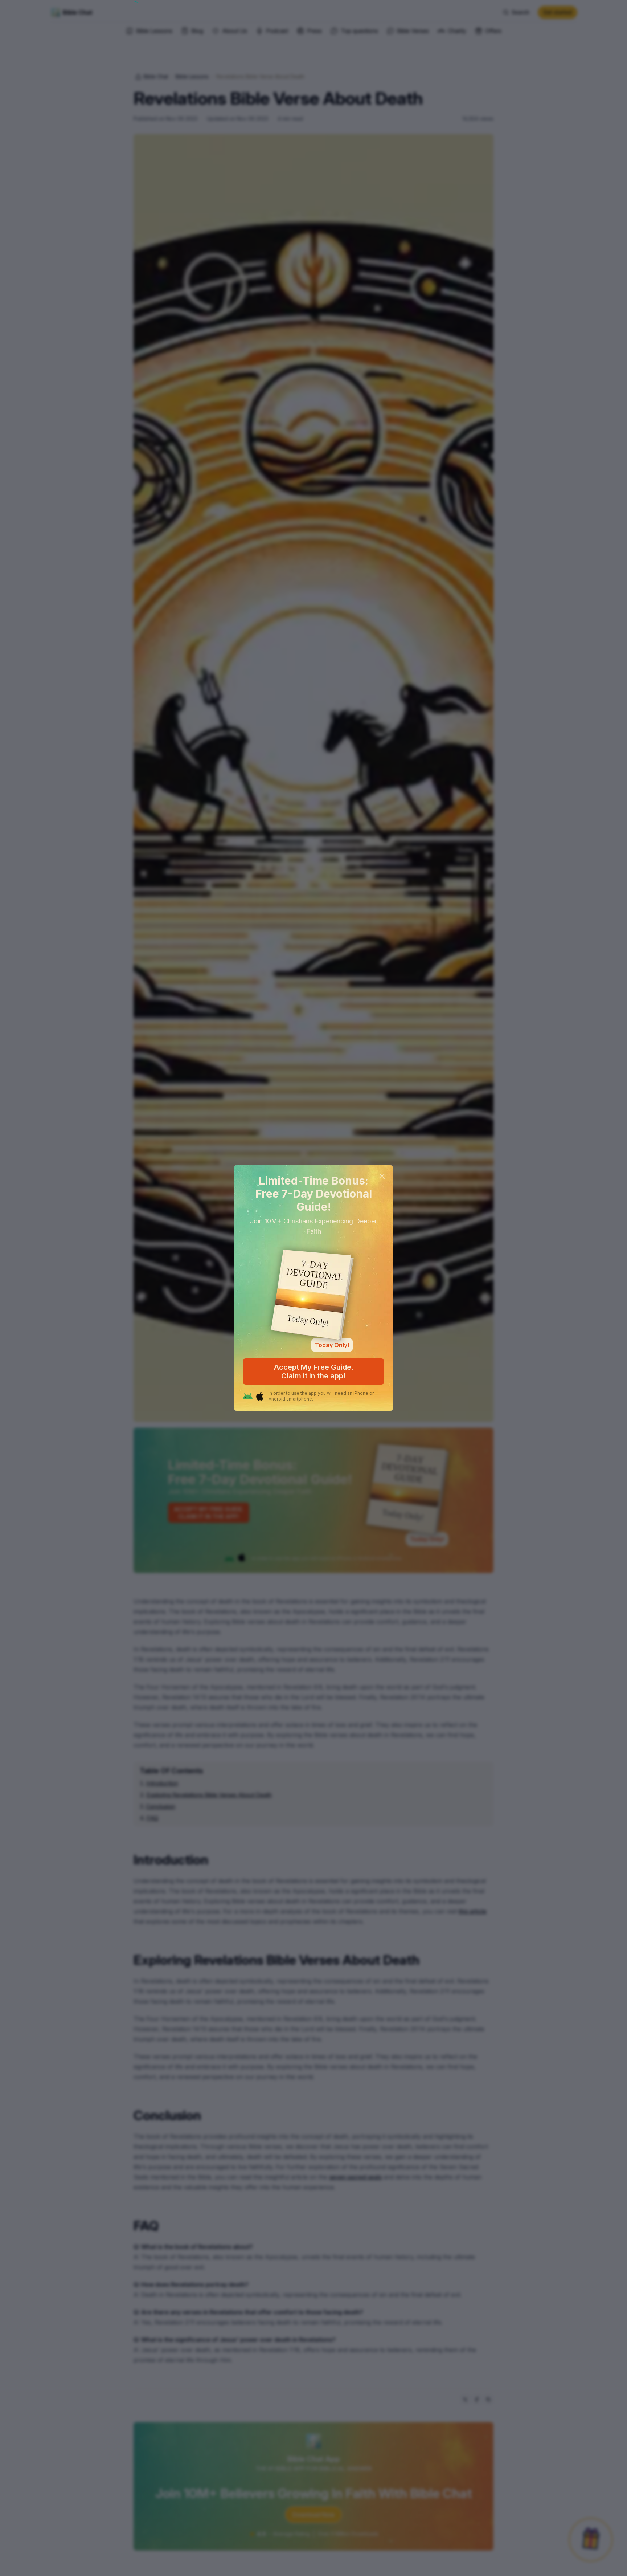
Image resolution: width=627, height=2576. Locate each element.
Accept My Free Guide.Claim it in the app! (314, 1371)
